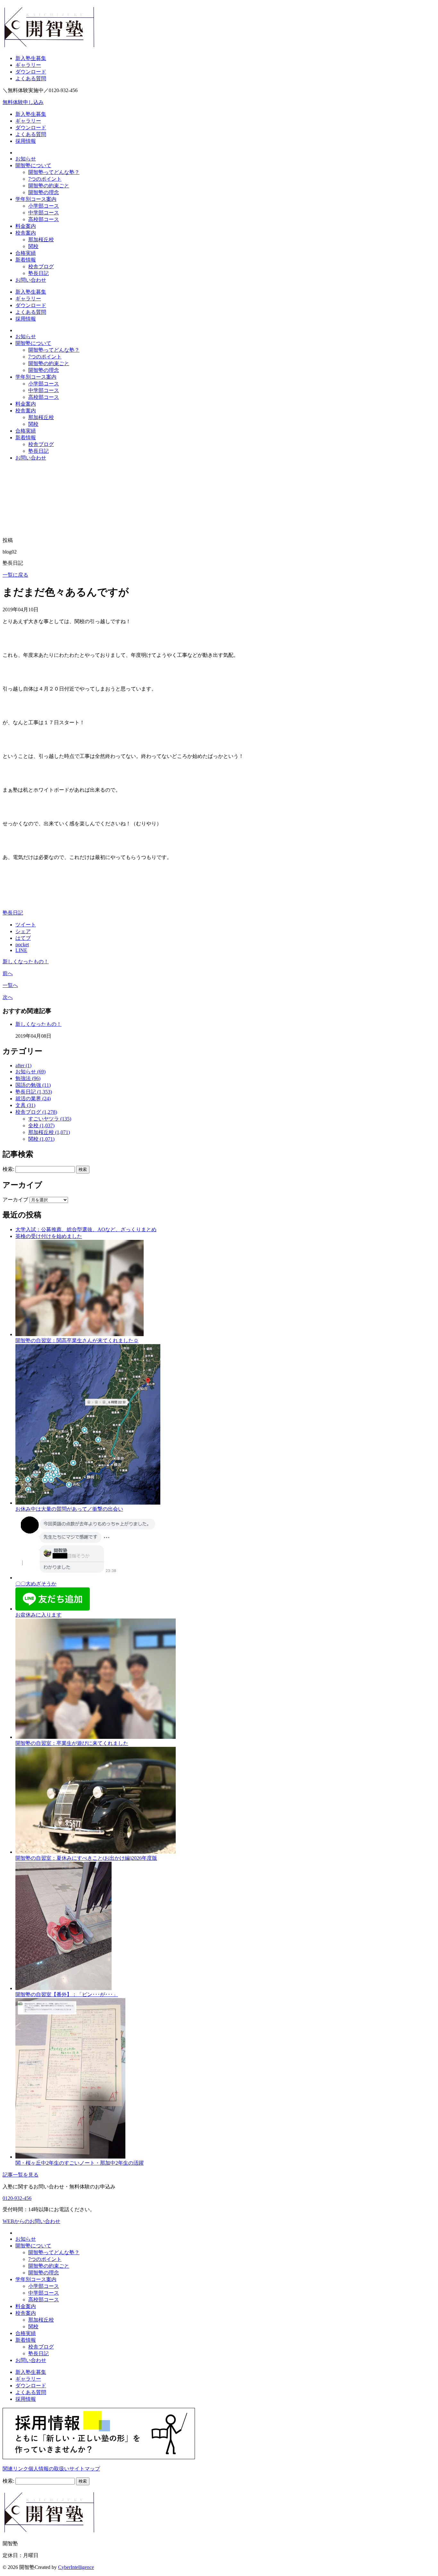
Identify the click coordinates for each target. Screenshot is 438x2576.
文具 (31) (25, 1105)
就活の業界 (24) (33, 1099)
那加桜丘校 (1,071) (49, 1132)
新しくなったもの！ (26, 962)
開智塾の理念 (44, 192)
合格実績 (26, 253)
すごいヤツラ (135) (50, 1119)
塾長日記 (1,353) (34, 1092)
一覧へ (10, 985)
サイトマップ (85, 2469)
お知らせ (26, 159)
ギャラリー (28, 65)
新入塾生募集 (31, 58)
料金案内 (26, 226)
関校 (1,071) (41, 1139)
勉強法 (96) (28, 1078)
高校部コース (44, 219)
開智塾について (33, 165)
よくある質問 (31, 78)
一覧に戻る (15, 575)
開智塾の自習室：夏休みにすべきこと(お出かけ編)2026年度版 (86, 1858)
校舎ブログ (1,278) (36, 1112)
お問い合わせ (31, 280)
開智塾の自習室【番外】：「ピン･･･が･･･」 (67, 1994)
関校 (33, 246)
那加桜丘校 (41, 240)
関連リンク (15, 2469)
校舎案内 (26, 233)
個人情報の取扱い (49, 2469)
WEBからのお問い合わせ (31, 2221)
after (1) (23, 1065)
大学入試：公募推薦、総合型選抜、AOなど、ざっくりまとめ (86, 1229)
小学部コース (44, 206)
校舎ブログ (41, 266)
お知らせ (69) (30, 1072)
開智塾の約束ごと (49, 186)
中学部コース (44, 213)
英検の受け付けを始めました (49, 1236)
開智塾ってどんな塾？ (54, 172)
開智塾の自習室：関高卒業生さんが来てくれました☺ (77, 1340)
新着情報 (26, 260)
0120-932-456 (17, 2198)
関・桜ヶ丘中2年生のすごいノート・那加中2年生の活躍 (80, 2163)
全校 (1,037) (41, 1125)
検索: (8, 1169)
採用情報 (26, 141)
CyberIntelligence (76, 2567)
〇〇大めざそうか (36, 1584)
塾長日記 (38, 273)
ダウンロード (31, 72)
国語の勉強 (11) (33, 1085)
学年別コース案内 (36, 199)
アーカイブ (15, 1200)
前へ (8, 973)
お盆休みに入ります (38, 1615)
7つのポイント (45, 179)
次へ (8, 997)
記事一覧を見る (21, 2175)
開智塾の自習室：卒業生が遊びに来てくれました (72, 1743)
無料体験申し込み (23, 102)
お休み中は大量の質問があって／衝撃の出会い (69, 1509)
